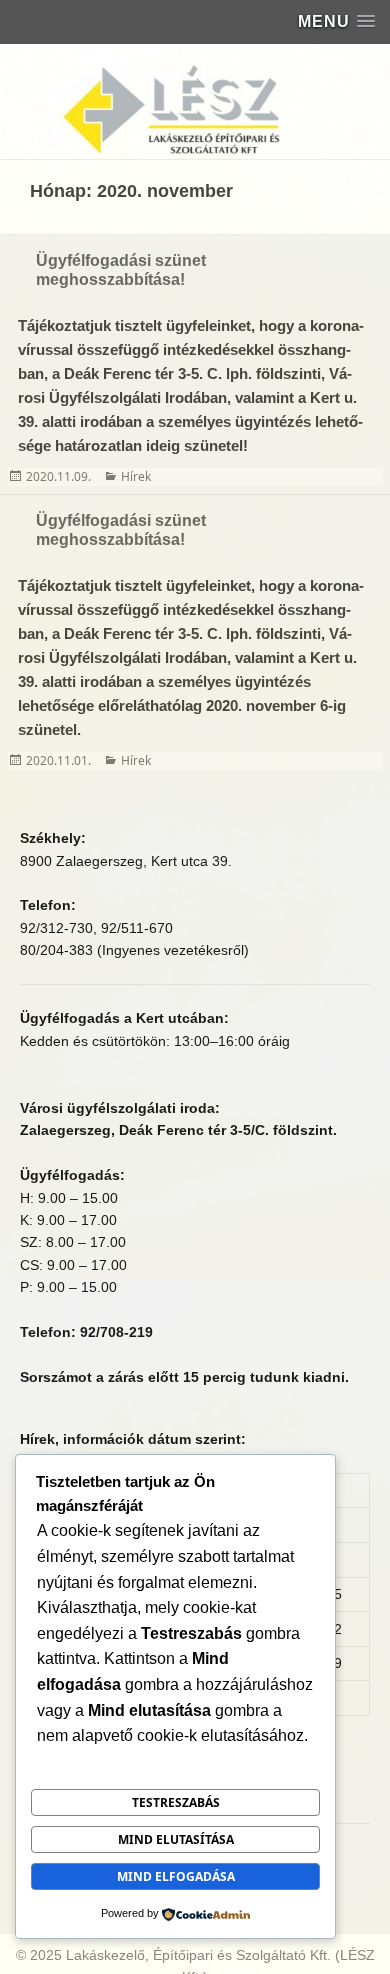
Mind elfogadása (176, 1876)
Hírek (136, 476)
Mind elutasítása (176, 1839)
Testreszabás (176, 1802)
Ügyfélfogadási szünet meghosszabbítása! (121, 269)
